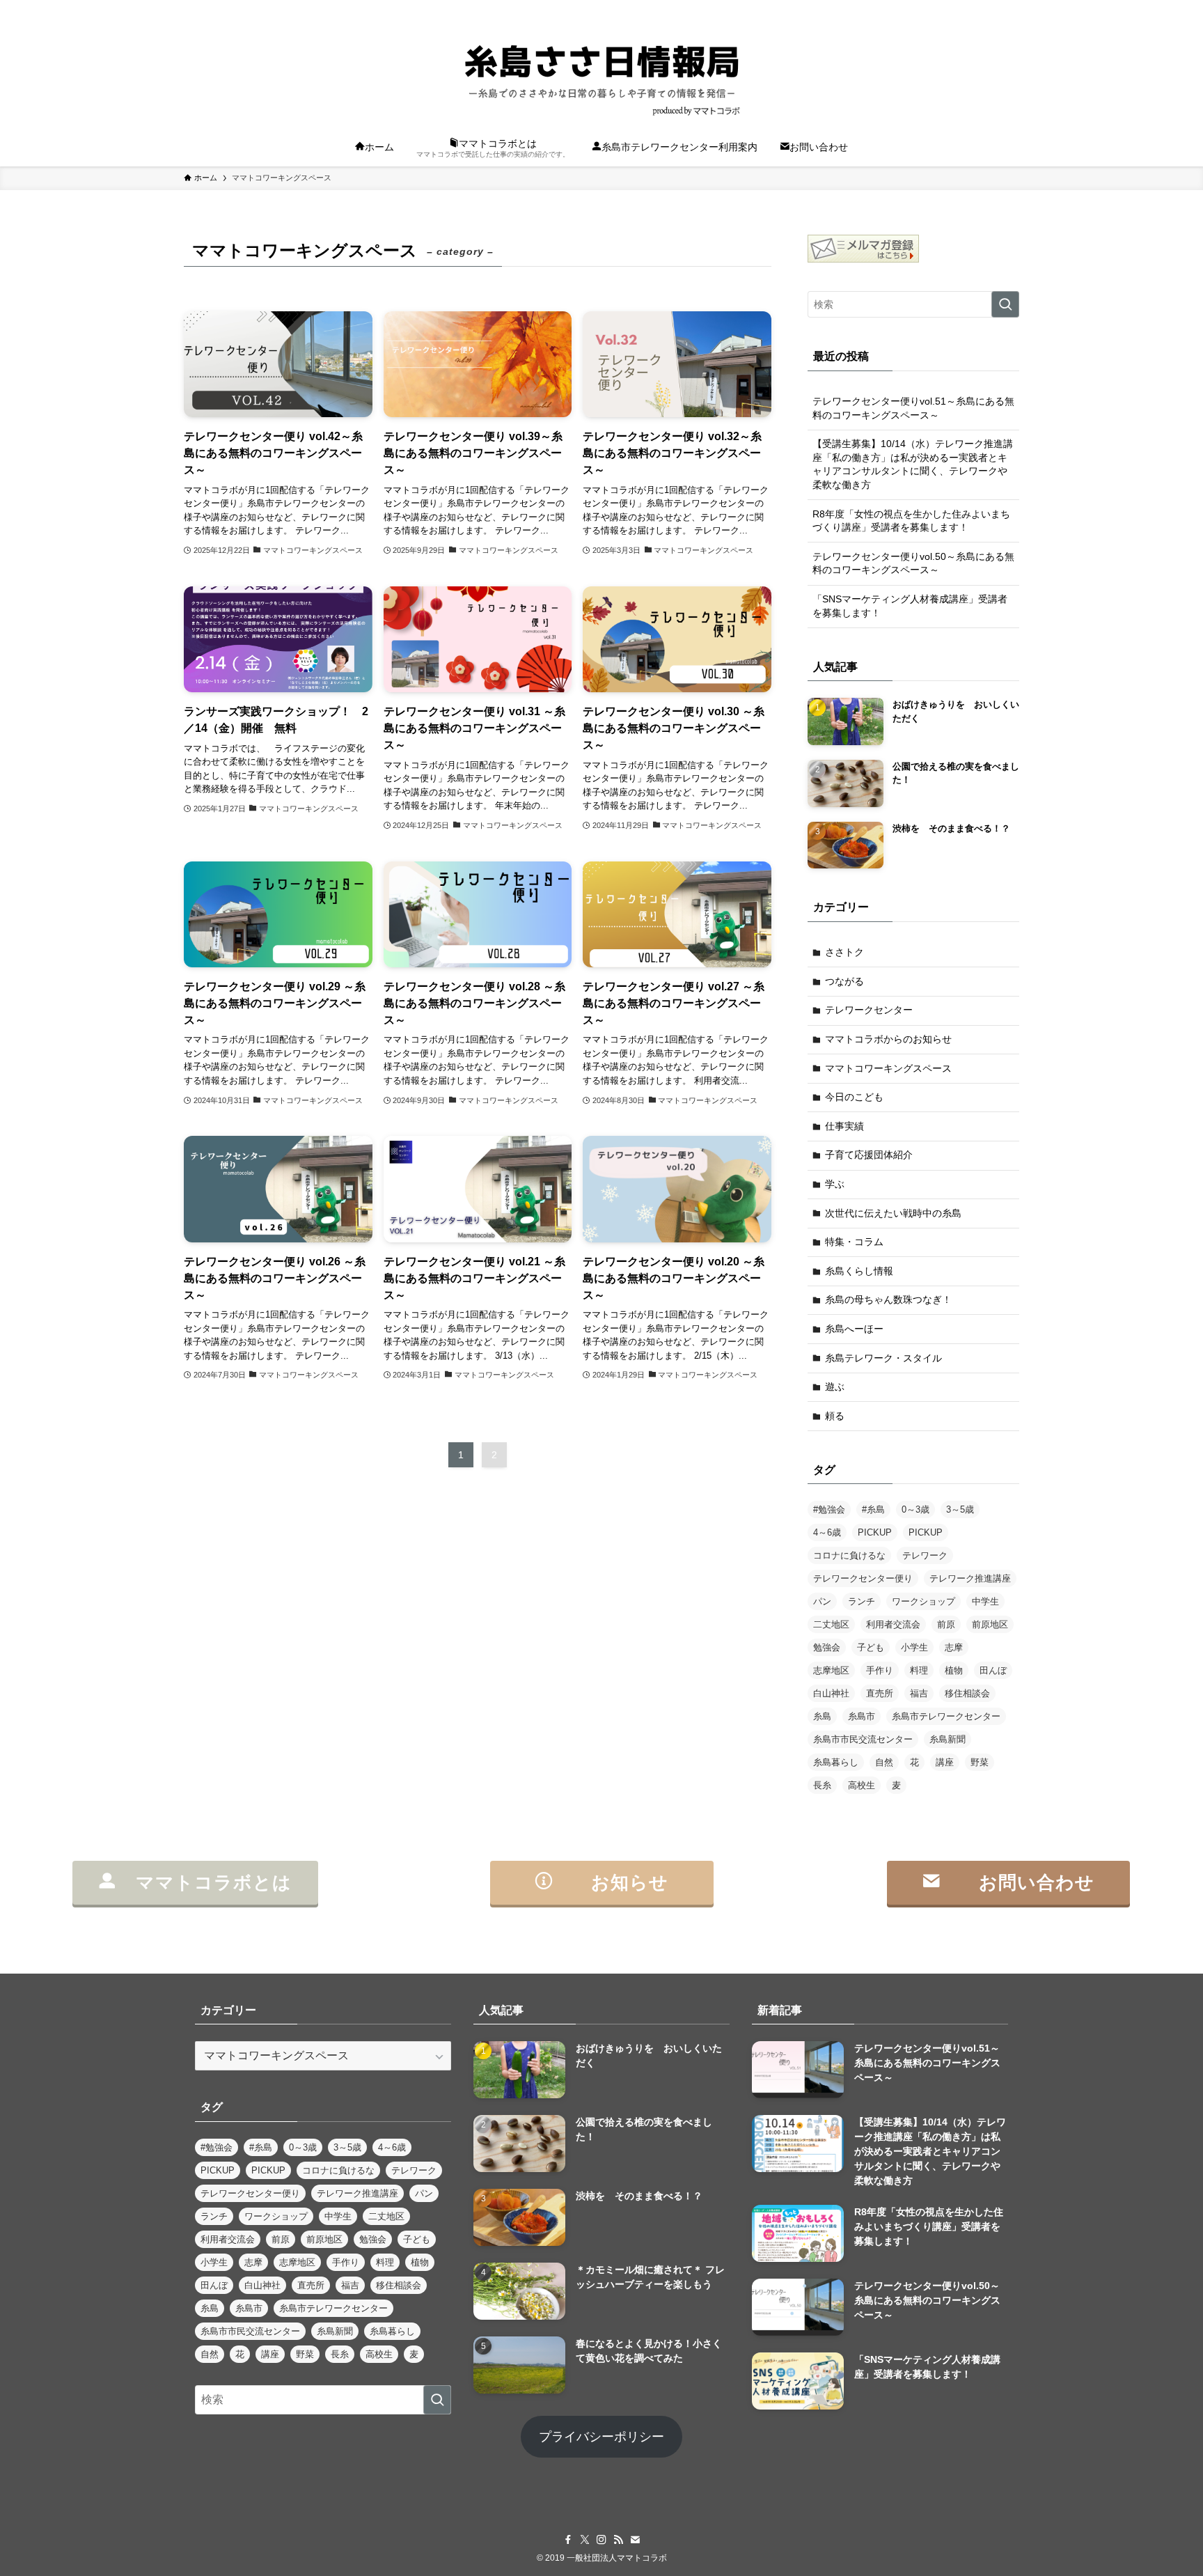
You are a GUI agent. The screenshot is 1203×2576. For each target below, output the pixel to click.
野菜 (980, 1762)
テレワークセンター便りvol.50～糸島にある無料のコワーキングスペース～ (913, 563)
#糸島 (873, 1509)
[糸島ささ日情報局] (601, 74)
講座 (945, 1762)
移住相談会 (967, 1693)
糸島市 (862, 1716)
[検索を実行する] (1005, 304)
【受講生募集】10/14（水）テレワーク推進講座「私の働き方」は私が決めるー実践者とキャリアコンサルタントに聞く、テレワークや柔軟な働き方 (913, 464)
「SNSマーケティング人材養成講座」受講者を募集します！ (910, 606)
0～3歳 (915, 1509)
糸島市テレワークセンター (946, 1716)
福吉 (919, 1693)
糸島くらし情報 (859, 1271)
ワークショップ (923, 1601)
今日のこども (854, 1097)
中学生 (985, 1601)
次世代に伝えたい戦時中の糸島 (893, 1213)
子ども (871, 1647)
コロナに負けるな (849, 1555)
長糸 (822, 1785)
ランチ (862, 1601)
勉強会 (827, 1647)
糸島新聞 (948, 1739)
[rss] (974, 8)
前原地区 (990, 1624)
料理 (919, 1670)
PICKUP (875, 1532)
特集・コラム (854, 1242)
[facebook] (920, 8)
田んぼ (993, 1670)
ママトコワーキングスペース (888, 1068)
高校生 (862, 1785)
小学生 (914, 1647)
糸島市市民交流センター (863, 1739)
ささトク (844, 952)
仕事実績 (844, 1126)
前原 (946, 1624)
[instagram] (956, 8)
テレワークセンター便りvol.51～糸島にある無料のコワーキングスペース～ (913, 408)
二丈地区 (831, 1624)
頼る (835, 1416)
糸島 (822, 1716)
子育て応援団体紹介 (869, 1155)
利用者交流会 (893, 1624)
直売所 (880, 1693)
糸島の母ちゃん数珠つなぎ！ (888, 1299)
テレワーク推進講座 (970, 1578)
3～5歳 (960, 1509)
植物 (954, 1670)
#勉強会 (829, 1509)
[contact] (992, 8)
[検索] (1010, 8)
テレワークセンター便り (863, 1578)
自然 (884, 1762)
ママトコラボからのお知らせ (888, 1039)
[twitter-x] (938, 8)
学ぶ (835, 1184)
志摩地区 (831, 1670)
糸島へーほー (854, 1329)
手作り (880, 1670)
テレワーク (925, 1555)
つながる (844, 981)
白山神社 (831, 1693)
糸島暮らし (836, 1762)
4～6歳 (827, 1532)
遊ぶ (835, 1387)
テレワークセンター (869, 1010)
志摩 (954, 1647)
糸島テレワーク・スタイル (883, 1358)
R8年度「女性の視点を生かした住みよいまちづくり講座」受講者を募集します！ (911, 521)
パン (822, 1601)
